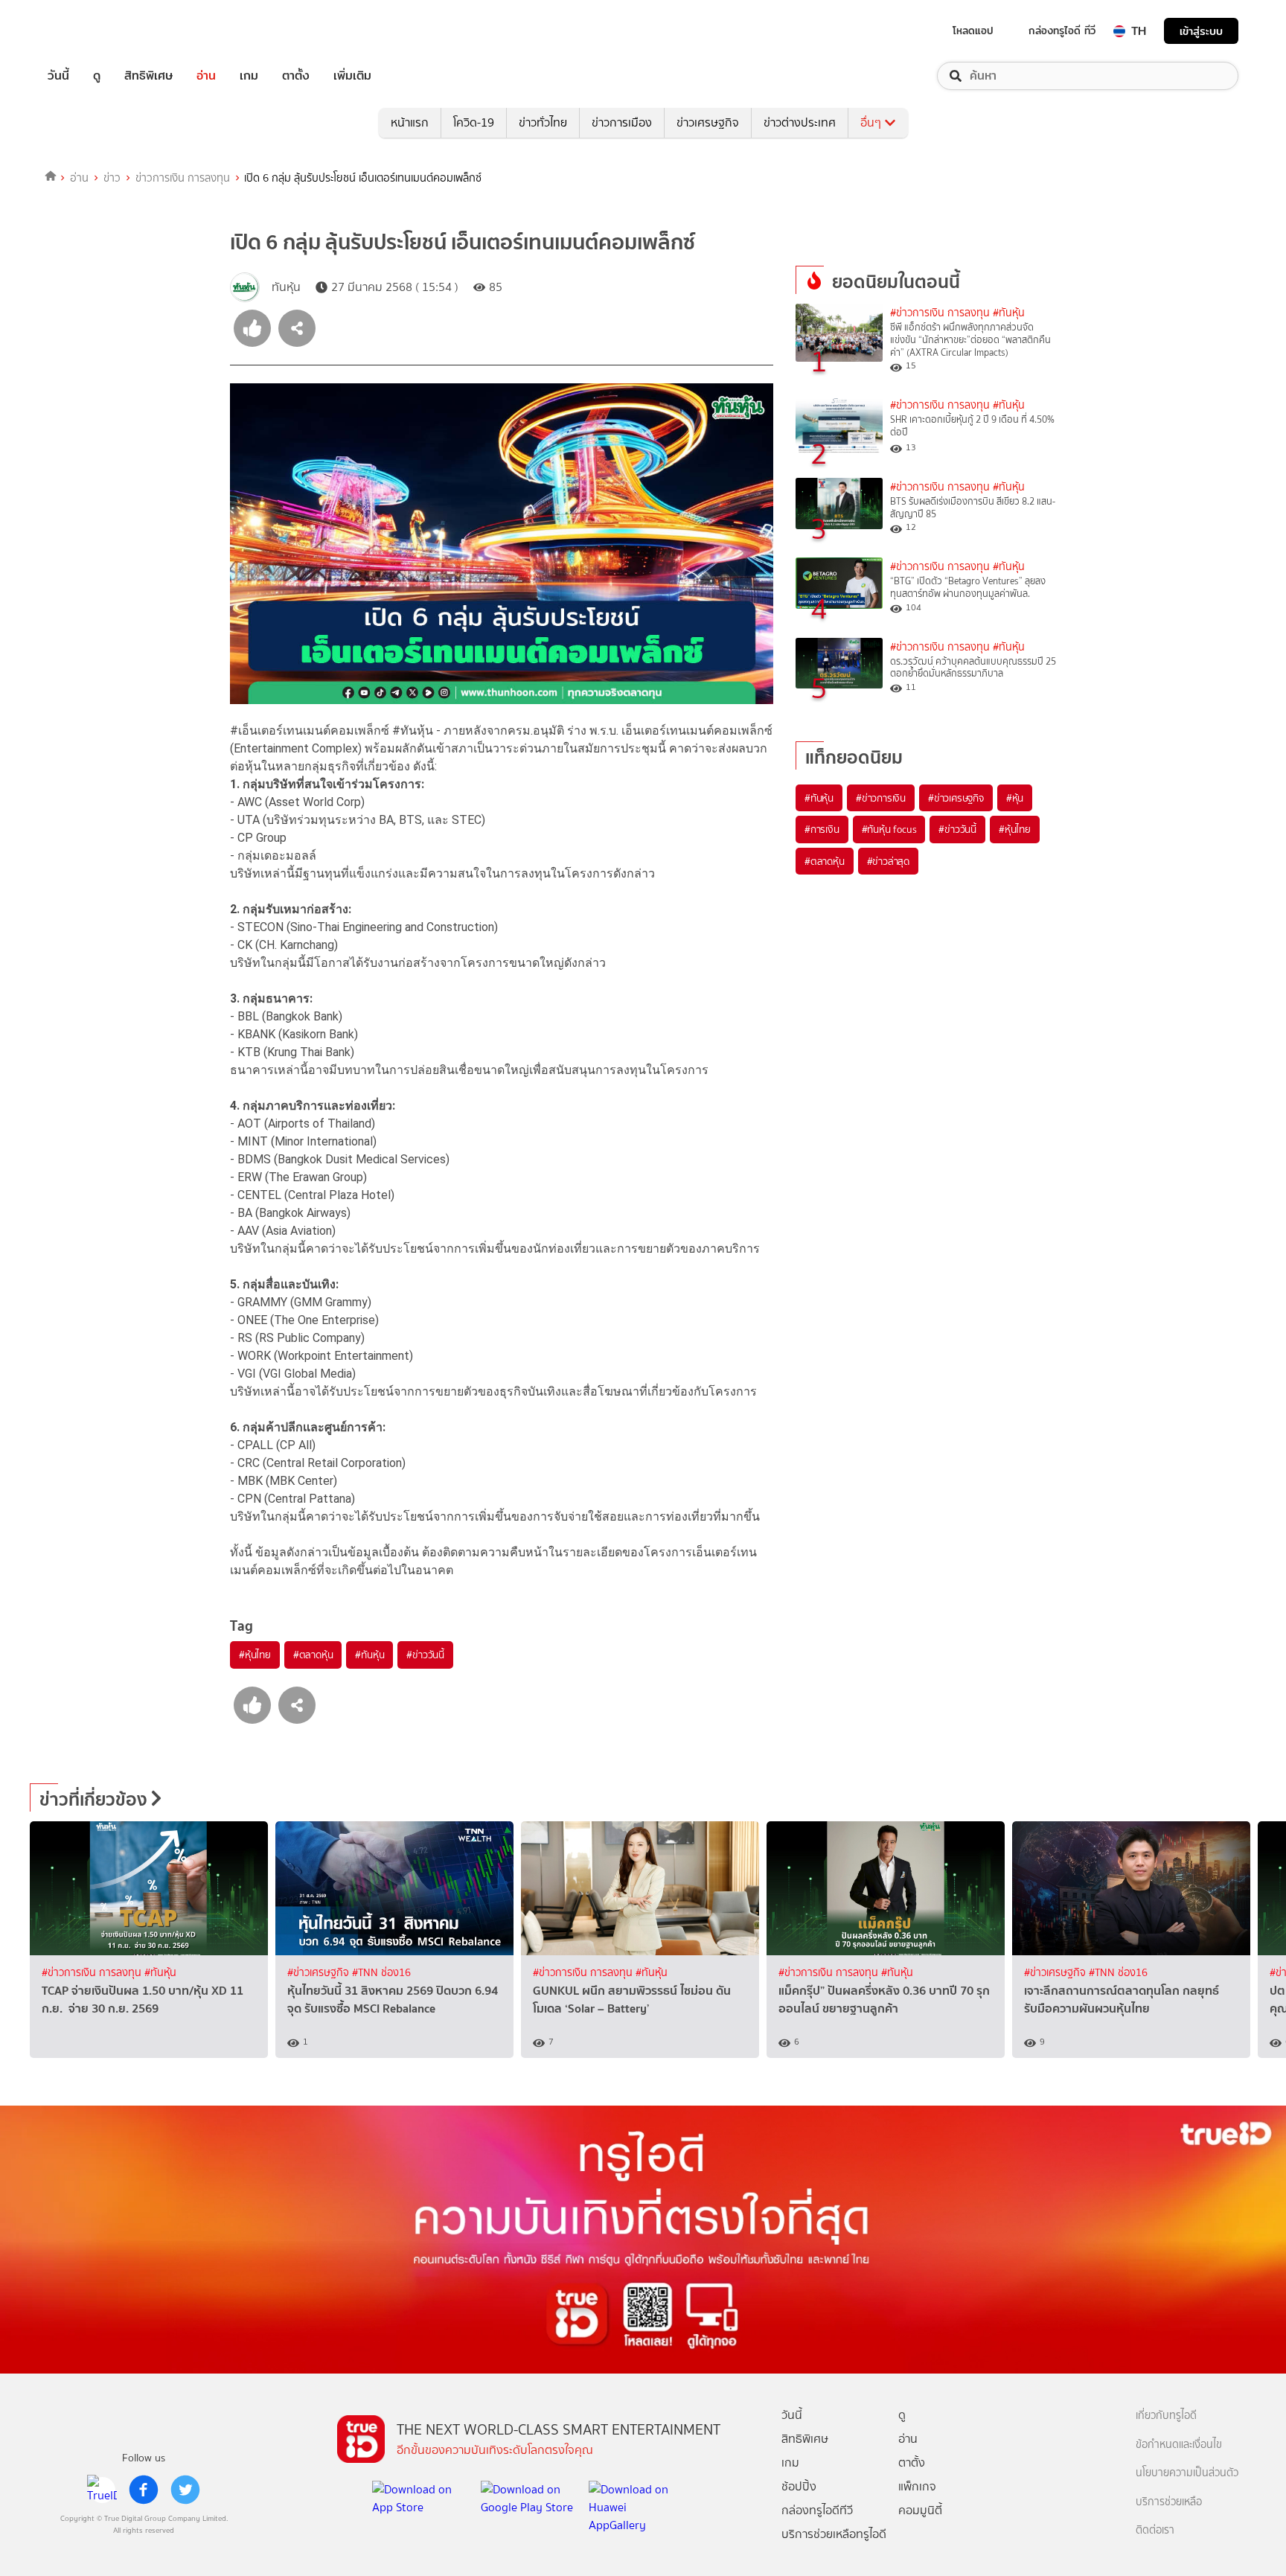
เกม (249, 76)
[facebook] (144, 2490)
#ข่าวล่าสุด (888, 861)
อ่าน (206, 76)
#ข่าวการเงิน (881, 798)
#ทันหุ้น (370, 1655)
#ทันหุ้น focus (889, 829)
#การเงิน (822, 829)
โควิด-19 (474, 122)
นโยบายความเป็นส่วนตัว (1187, 2473)
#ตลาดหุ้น (313, 1655)
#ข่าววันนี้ (425, 1655)
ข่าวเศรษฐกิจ (708, 122)
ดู (97, 76)
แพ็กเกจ (917, 2486)
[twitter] (185, 2490)
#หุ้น (1015, 798)
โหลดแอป (973, 31)
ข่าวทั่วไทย (543, 122)
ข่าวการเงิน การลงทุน (183, 178)
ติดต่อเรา (1155, 2530)
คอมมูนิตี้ (920, 2510)
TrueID (92, 31)
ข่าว (112, 178)
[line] (102, 2490)
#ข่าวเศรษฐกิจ (956, 798)
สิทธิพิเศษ (148, 76)
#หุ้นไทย (255, 1655)
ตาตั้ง (296, 76)
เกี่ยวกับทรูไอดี (1166, 2416)
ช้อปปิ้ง (799, 2486)
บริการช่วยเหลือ (1169, 2502)
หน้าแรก (410, 122)
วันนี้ (58, 76)
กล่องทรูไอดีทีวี (817, 2510)
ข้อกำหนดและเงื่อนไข (1179, 2445)
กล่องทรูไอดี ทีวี (1062, 31)
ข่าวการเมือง (622, 122)
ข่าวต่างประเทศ (800, 122)
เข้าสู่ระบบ (1201, 31)
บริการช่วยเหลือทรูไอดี (834, 2534)
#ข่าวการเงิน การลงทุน (940, 313)
